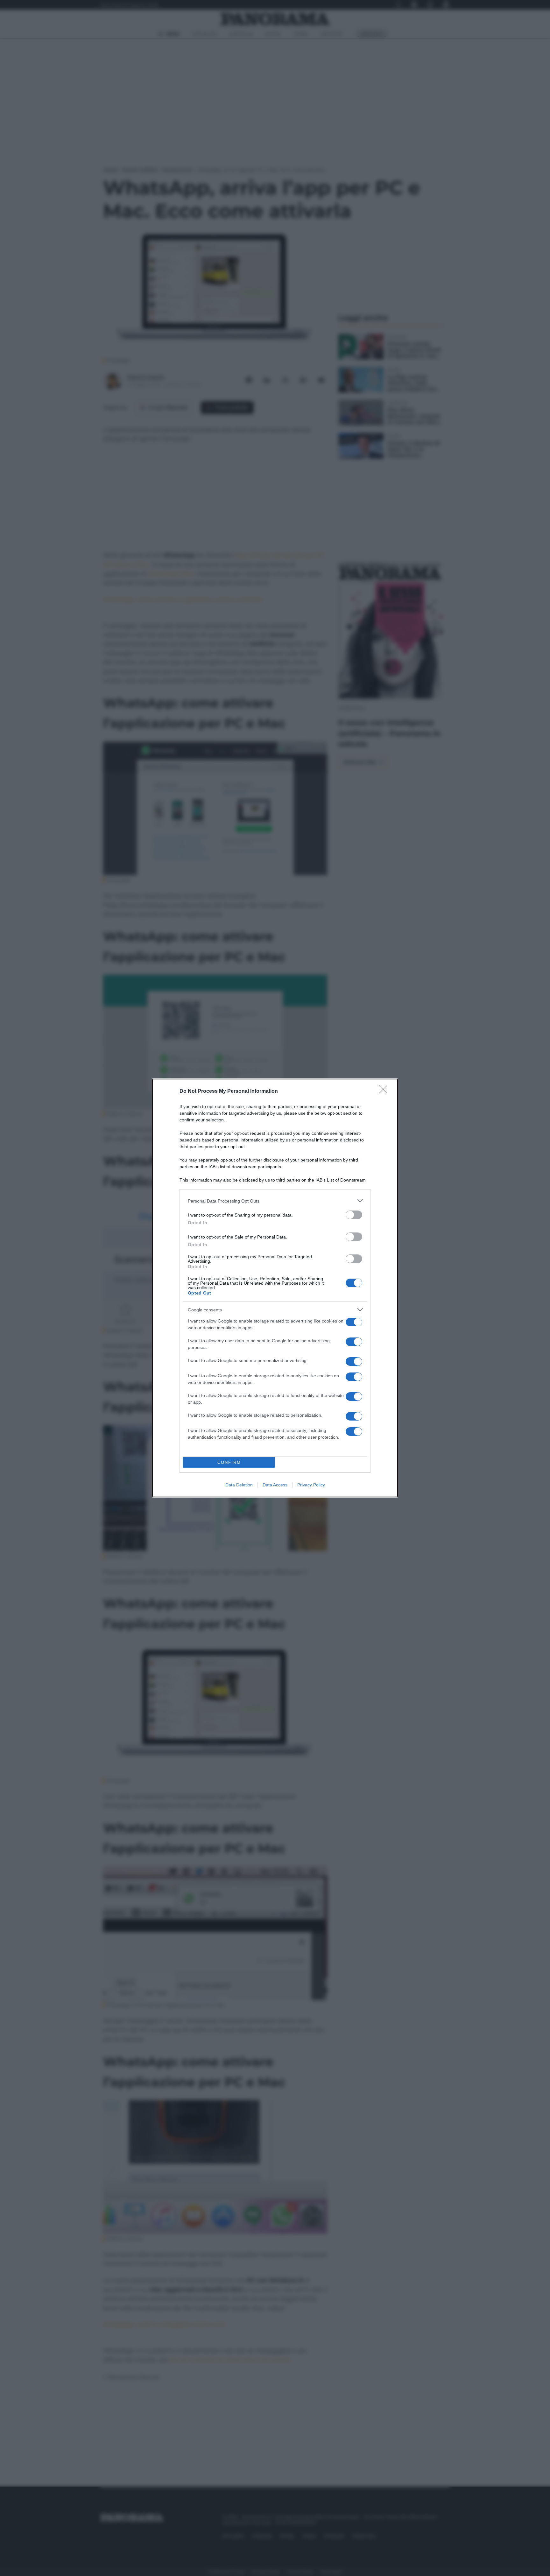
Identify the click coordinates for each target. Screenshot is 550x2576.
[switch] (354, 1215)
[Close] (385, 1091)
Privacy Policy (311, 1485)
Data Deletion (239, 1485)
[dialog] (275, 1288)
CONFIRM (229, 1462)
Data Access (275, 1485)
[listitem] (275, 1201)
